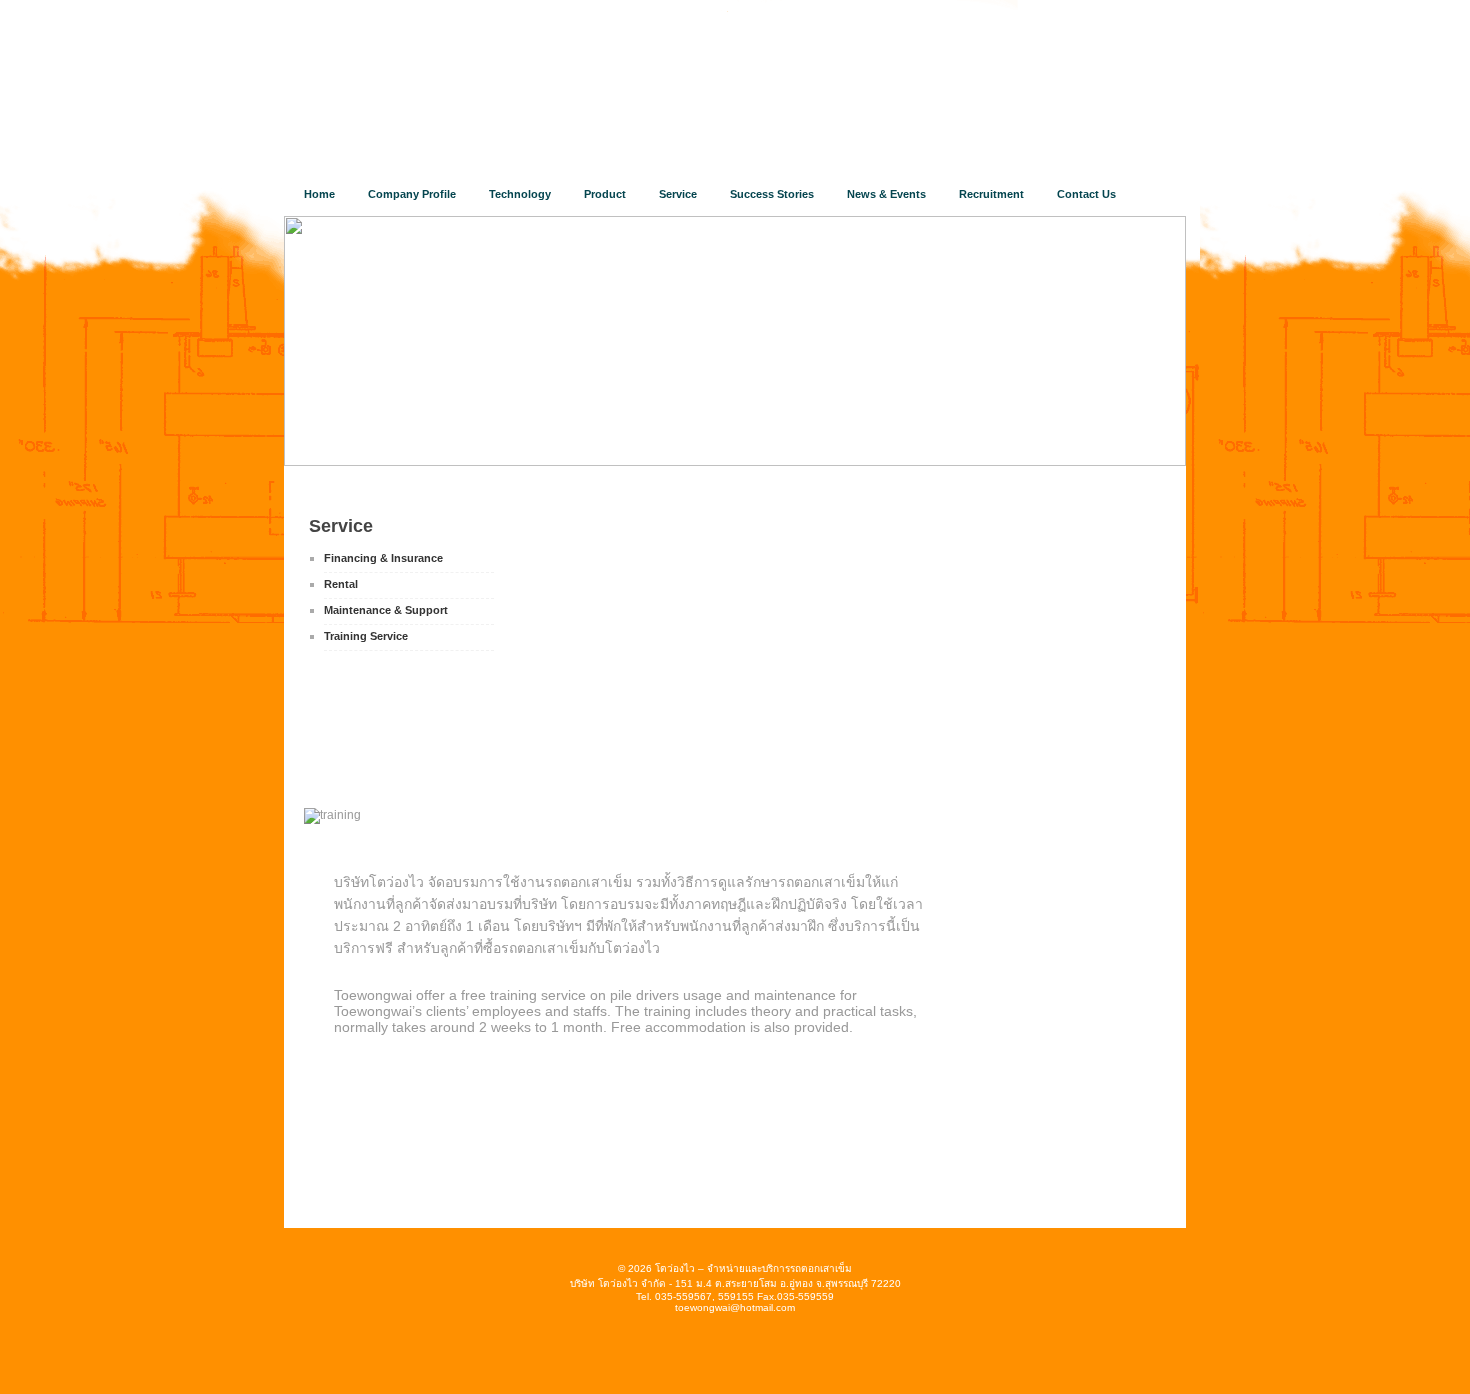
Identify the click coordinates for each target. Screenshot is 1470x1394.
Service (341, 526)
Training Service (366, 636)
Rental (341, 584)
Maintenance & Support (386, 610)
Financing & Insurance (383, 558)
